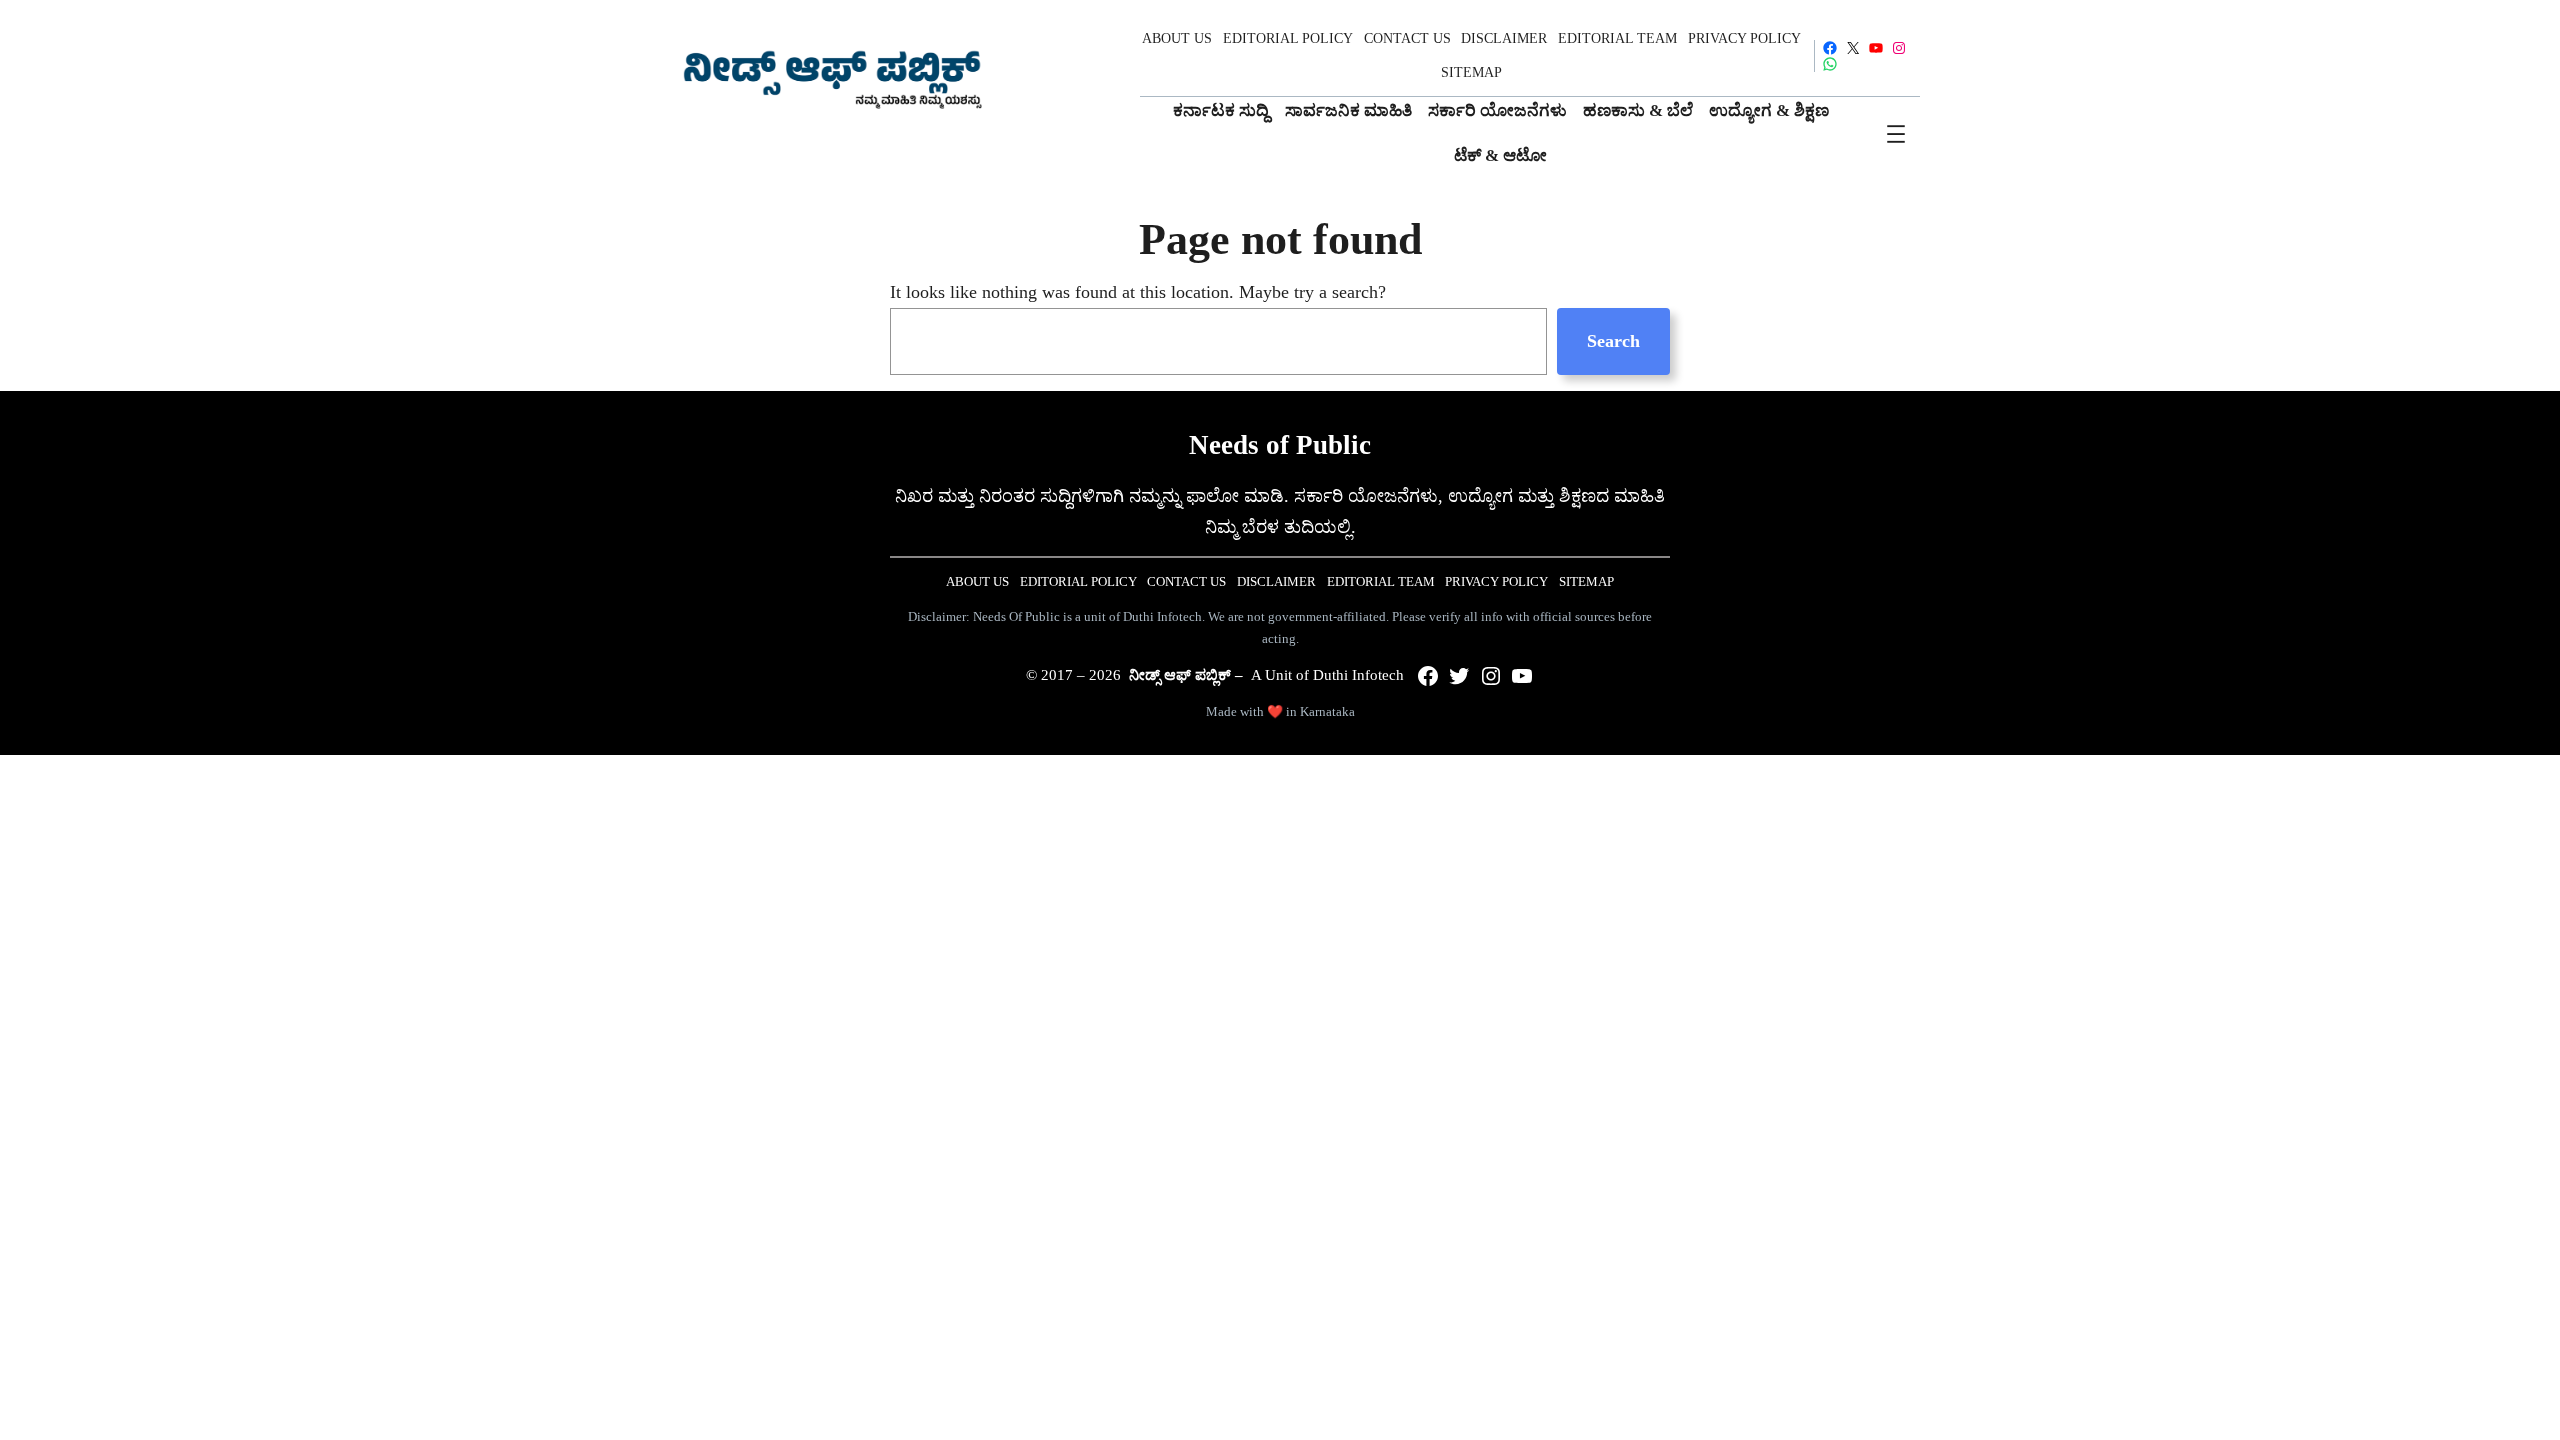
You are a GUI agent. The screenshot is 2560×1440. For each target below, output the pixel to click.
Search (1613, 341)
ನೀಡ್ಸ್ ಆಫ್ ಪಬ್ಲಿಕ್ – (1186, 675)
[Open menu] (1896, 134)
